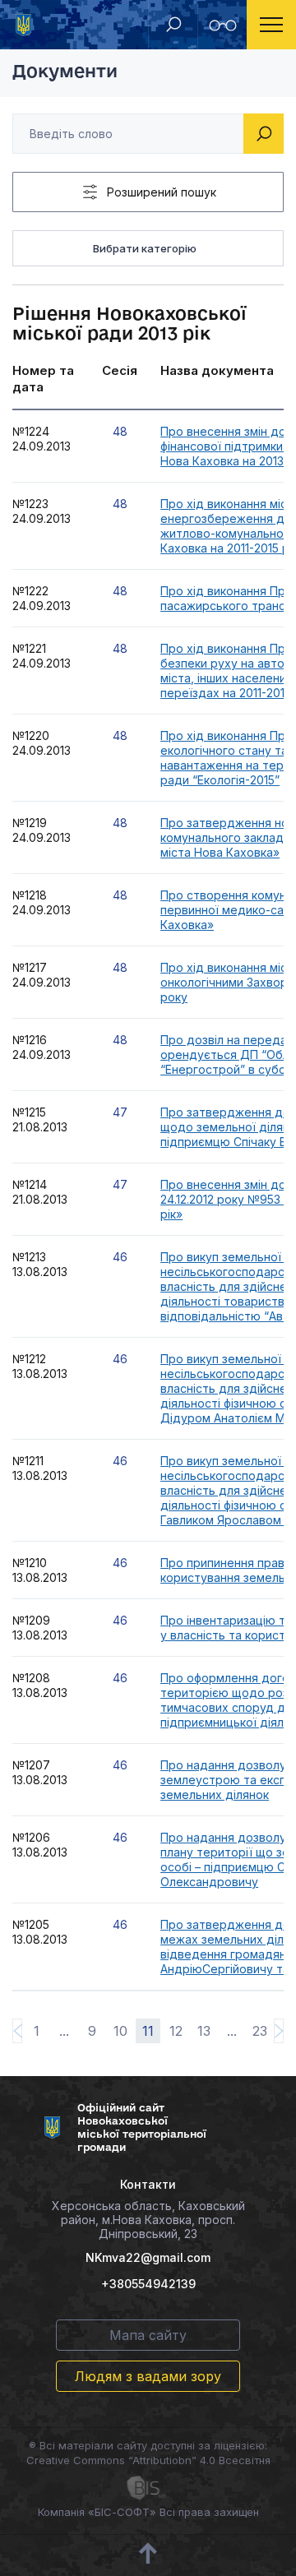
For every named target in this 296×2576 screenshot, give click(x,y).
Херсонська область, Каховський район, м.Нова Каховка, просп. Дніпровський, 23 (148, 2220)
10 (120, 2031)
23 (260, 2031)
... (64, 2031)
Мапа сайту (148, 2335)
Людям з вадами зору (148, 2376)
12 (176, 2031)
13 (204, 2031)
